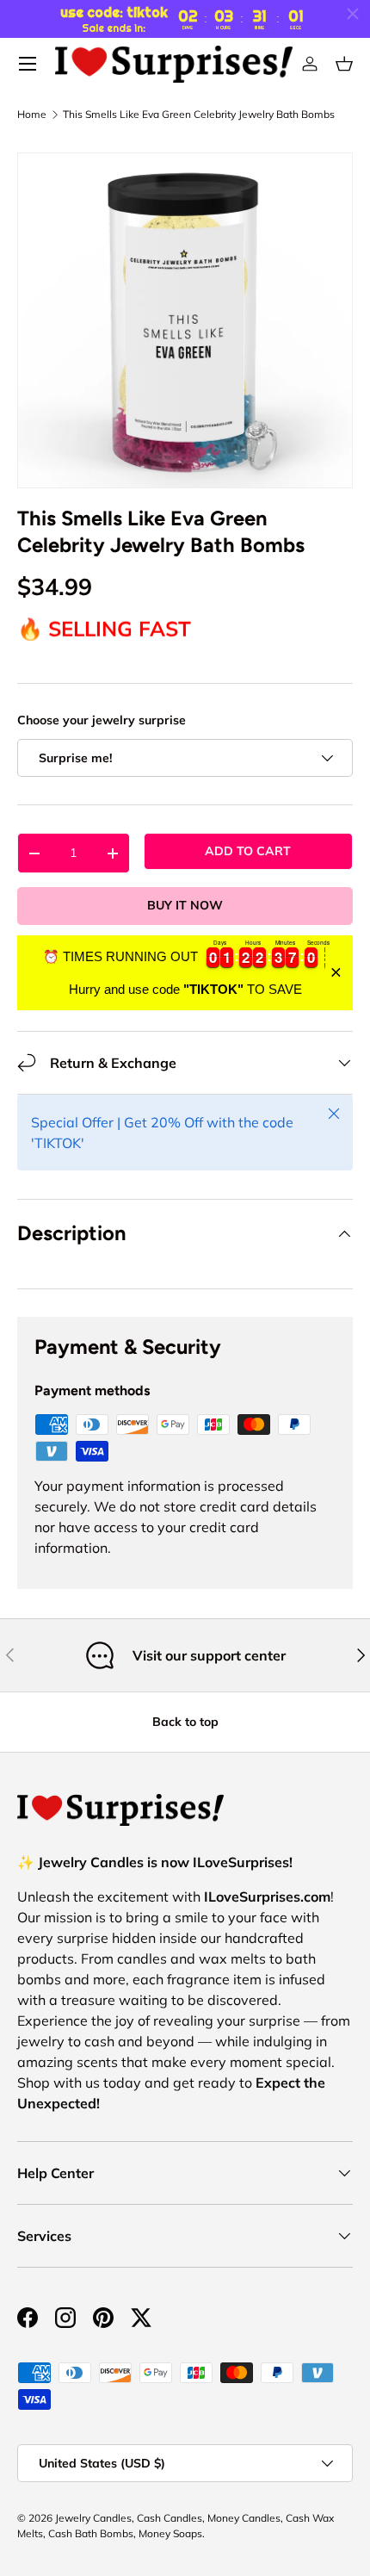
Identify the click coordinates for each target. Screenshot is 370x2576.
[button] (344, 64)
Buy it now (185, 905)
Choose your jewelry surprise (102, 720)
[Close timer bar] (353, 14)
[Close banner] (336, 973)
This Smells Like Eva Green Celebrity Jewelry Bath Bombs (199, 115)
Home (32, 115)
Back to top (185, 1722)
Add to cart (248, 851)
